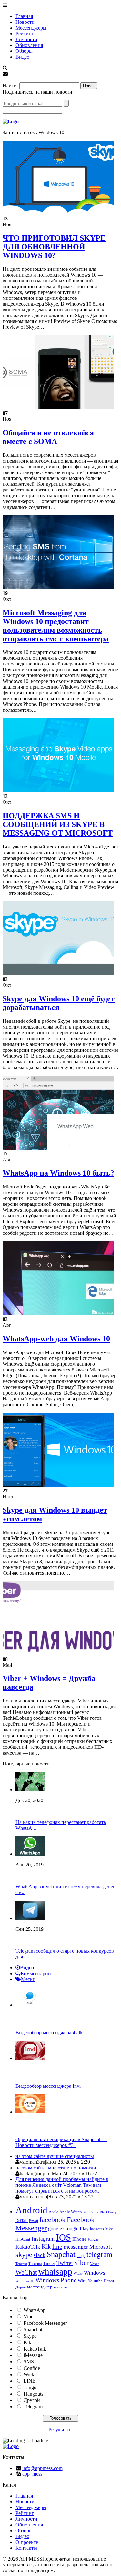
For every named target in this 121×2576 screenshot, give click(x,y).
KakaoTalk (28, 2247)
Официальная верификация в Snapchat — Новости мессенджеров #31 (61, 2142)
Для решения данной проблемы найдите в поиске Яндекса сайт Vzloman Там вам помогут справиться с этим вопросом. (62, 2185)
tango (81, 2256)
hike (109, 2229)
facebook (52, 2219)
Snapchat (61, 2254)
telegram (99, 2254)
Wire (82, 2281)
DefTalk (22, 2221)
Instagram (43, 2239)
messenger (76, 2247)
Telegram (33, 2407)
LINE (30, 2381)
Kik (46, 2246)
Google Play (76, 2228)
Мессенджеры (31, 28)
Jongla (93, 2239)
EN (6, 79)
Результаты (60, 2429)
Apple (53, 2212)
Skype (30, 2336)
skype (24, 2255)
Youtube (95, 2281)
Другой (32, 2400)
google (55, 2228)
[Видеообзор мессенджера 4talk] (30, 2005)
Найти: (10, 85)
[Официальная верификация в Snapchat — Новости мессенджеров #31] (30, 2112)
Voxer (95, 2264)
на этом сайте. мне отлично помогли (56, 2168)
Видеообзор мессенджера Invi (48, 2086)
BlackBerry (108, 2212)
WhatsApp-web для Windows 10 (56, 1339)
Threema (35, 2264)
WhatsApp (35, 2310)
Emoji (34, 2221)
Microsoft (101, 2247)
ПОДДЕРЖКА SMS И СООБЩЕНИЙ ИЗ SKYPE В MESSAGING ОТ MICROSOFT (58, 824)
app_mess (32, 2474)
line (57, 2246)
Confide (32, 2368)
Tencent (21, 2264)
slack (40, 2255)
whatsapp (55, 2272)
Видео (22, 57)
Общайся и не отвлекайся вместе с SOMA (48, 437)
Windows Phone (56, 2280)
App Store (91, 2212)
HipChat (23, 2239)
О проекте (27, 2542)
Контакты (26, 2548)
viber (82, 2263)
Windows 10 (25, 2281)
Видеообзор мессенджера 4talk (49, 2033)
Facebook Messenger (45, 2323)
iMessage (33, 2355)
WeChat (26, 2272)
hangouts (97, 2229)
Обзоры (24, 51)
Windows (95, 2273)
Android (31, 2210)
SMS (29, 2362)
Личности (26, 39)
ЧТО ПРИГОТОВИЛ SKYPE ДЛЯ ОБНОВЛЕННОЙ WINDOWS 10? (54, 247)
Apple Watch (71, 2212)
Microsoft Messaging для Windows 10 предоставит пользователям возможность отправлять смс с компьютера (56, 626)
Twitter (65, 2263)
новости (60, 2287)
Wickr (78, 2273)
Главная (24, 16)
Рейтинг (25, 34)
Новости (25, 22)
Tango (30, 2387)
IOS (63, 2237)
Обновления (29, 45)
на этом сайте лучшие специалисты (55, 2156)
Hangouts (33, 2394)
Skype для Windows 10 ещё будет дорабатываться (59, 1003)
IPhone (79, 2239)
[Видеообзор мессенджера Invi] (30, 2058)
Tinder (49, 2264)
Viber (29, 2317)
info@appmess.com (42, 2468)
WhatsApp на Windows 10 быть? (58, 1173)
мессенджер (40, 2287)
